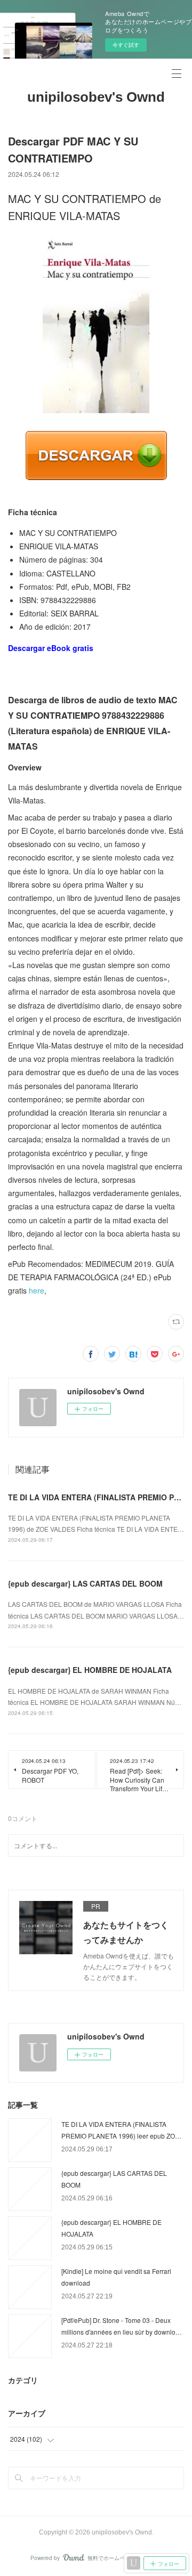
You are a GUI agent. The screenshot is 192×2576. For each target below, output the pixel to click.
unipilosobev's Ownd (96, 97)
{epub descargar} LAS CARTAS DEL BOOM (85, 1583)
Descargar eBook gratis (51, 648)
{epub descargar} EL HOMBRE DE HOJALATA (90, 1670)
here (37, 1290)
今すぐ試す (126, 45)
